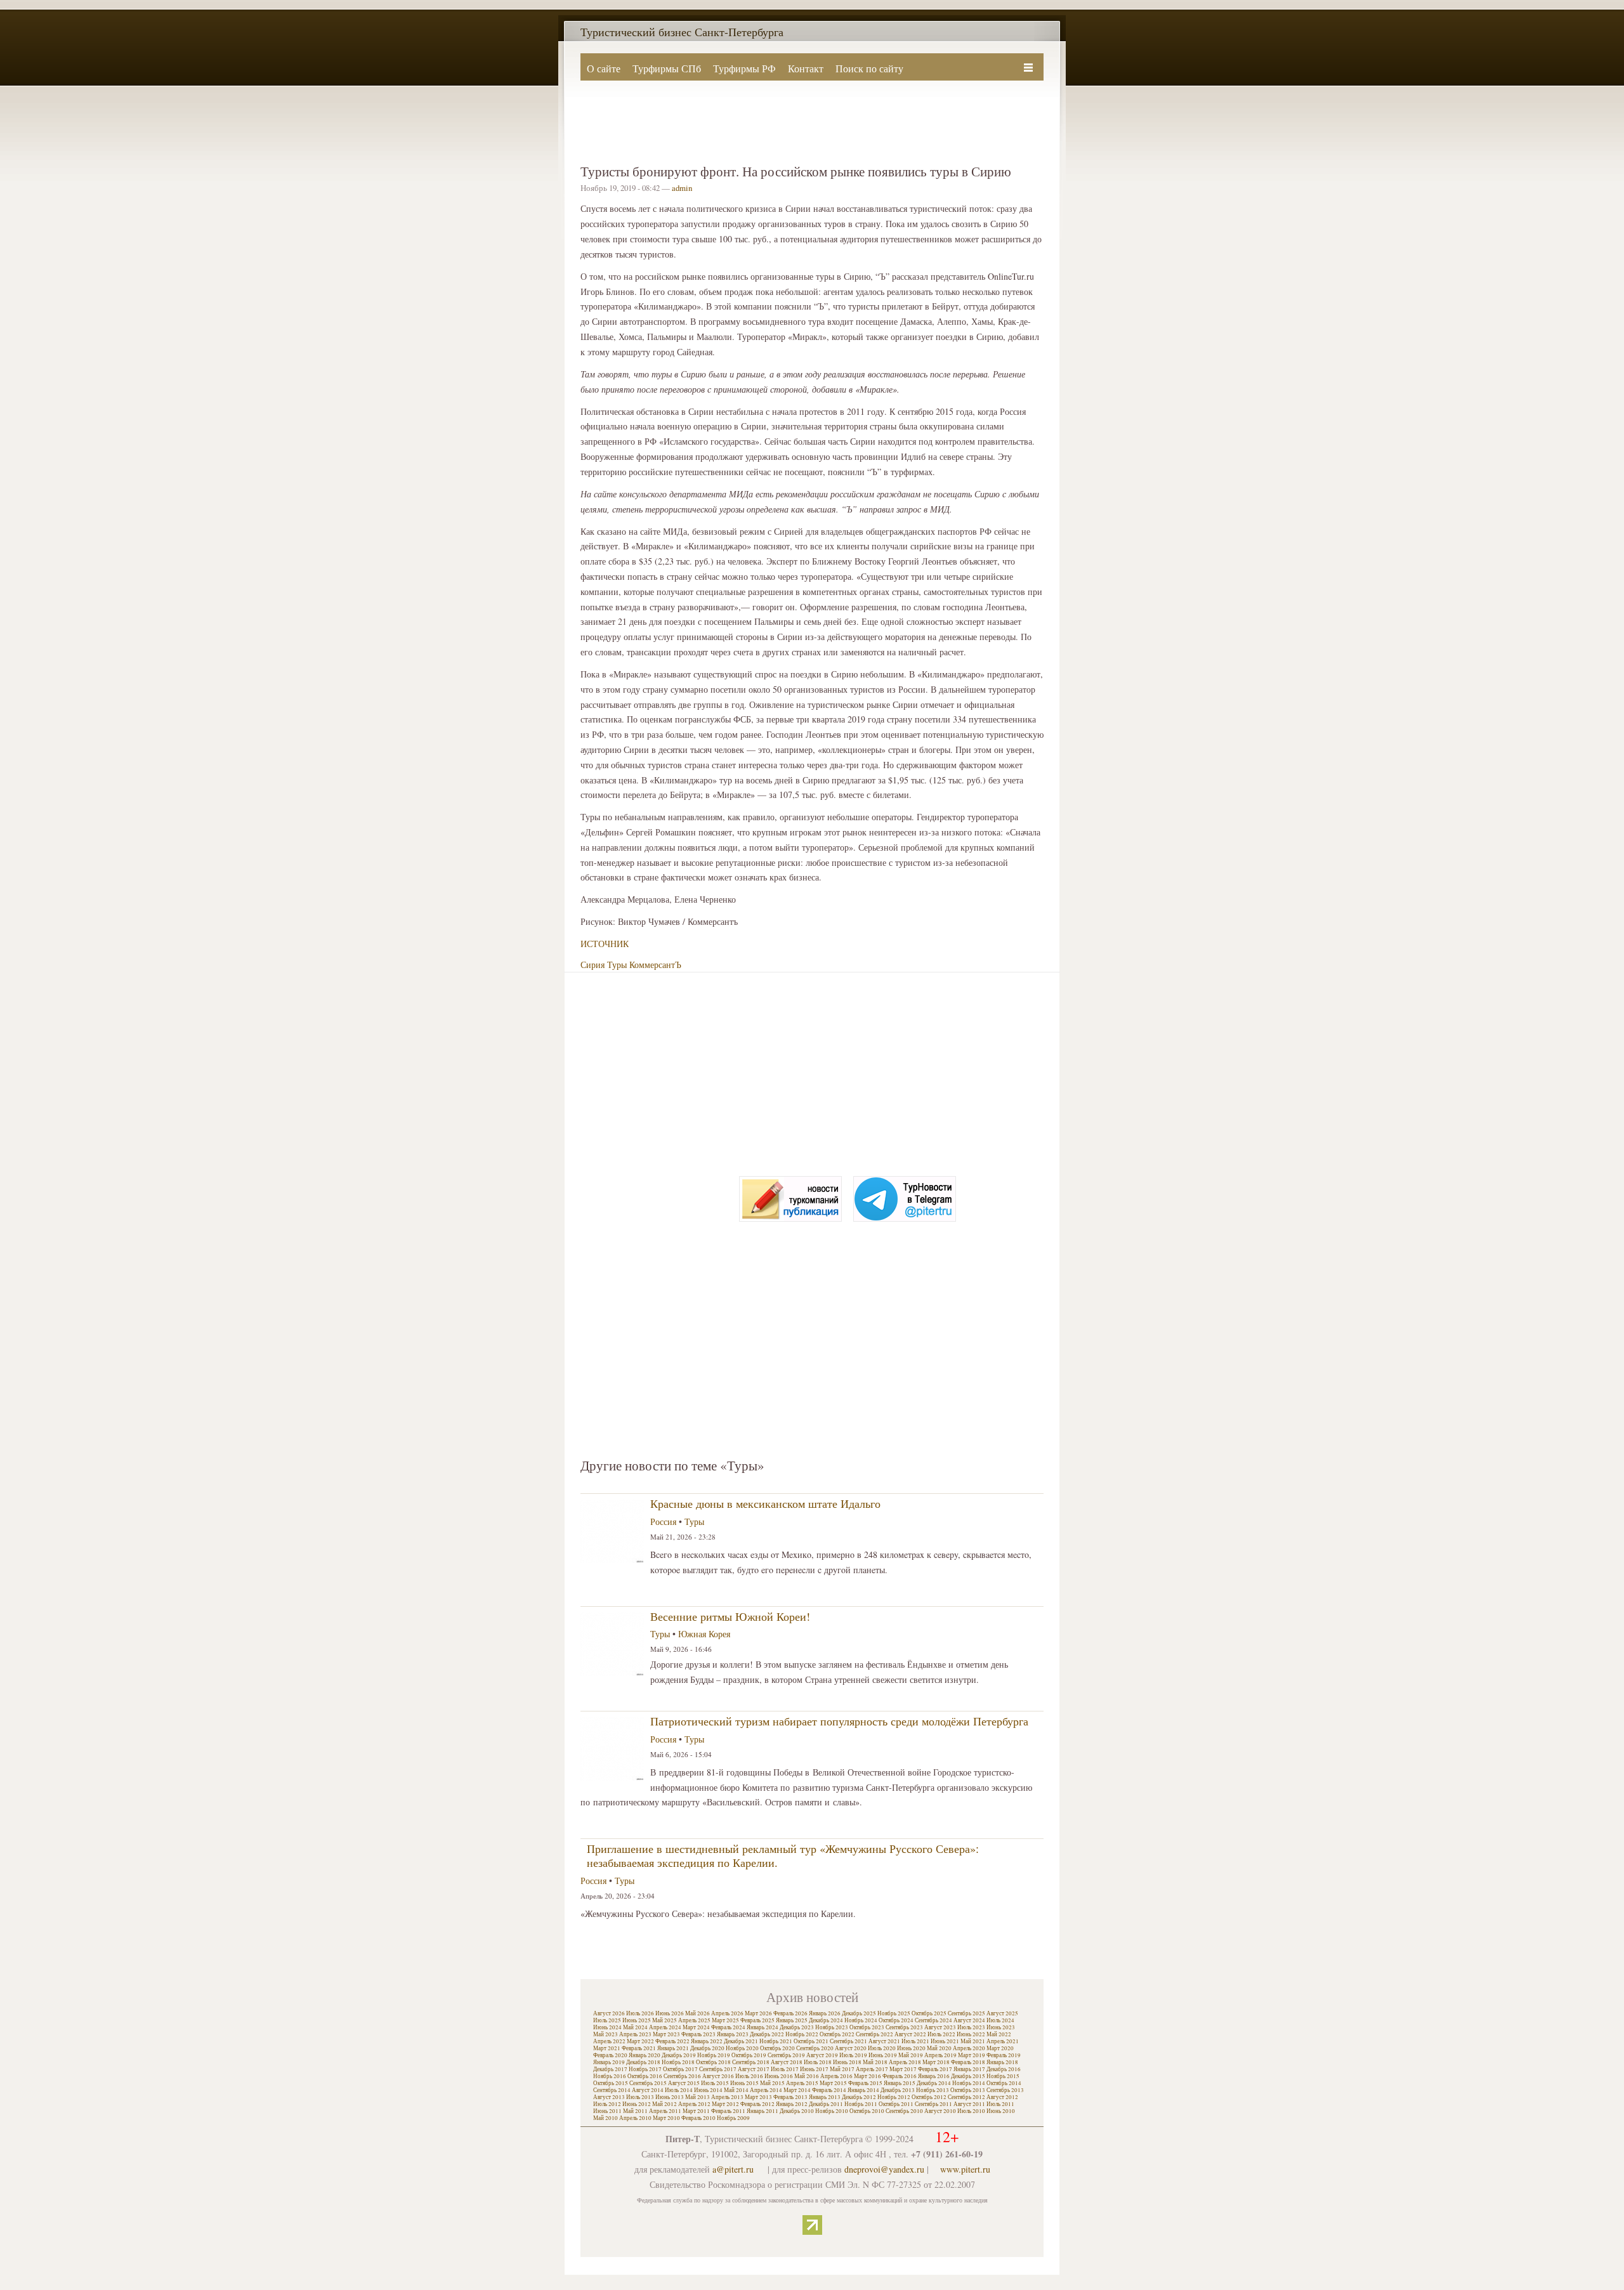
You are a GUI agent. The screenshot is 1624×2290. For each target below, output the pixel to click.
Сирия (593, 965)
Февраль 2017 (935, 2069)
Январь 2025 (792, 2020)
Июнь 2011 (607, 2111)
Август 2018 (787, 2062)
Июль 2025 (607, 2020)
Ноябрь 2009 (733, 2118)
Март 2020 (1000, 2048)
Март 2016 (868, 2076)
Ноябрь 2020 (742, 2048)
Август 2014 (648, 2090)
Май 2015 (772, 2083)
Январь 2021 (673, 2048)
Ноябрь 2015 (1003, 2076)
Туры (617, 965)
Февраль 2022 (672, 2041)
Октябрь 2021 (811, 2041)
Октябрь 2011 (896, 2104)
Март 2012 (725, 2104)
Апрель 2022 (609, 2041)
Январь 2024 (763, 2027)
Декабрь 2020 (707, 2048)
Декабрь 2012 (859, 2097)
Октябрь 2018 (713, 2062)
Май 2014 (736, 2090)
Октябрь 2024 (896, 2020)
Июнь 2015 (744, 2083)
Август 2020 (851, 2048)
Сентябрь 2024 (933, 2020)
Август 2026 (609, 2013)
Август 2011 (969, 2104)
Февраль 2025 (757, 2020)
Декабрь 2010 (797, 2111)
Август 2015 (684, 2083)
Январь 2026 (825, 2013)
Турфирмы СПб (667, 68)
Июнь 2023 (1001, 2027)
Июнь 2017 (814, 2069)
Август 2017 (754, 2069)
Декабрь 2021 (741, 2041)
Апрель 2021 (1003, 2041)
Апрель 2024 (665, 2027)
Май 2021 (973, 2041)
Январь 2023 (733, 2034)
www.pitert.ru (965, 2169)
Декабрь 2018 (643, 2062)
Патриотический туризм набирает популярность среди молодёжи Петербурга (839, 1721)
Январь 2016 (934, 2076)
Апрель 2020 (969, 2048)
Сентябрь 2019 (786, 2055)
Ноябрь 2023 (832, 2027)
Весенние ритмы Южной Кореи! (730, 1616)
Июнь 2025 (637, 2020)
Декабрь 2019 (679, 2055)
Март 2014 (797, 2090)
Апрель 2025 (694, 2020)
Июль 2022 (941, 2034)
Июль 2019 (853, 2055)
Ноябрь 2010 (832, 2111)
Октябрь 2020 (777, 2048)
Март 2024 (696, 2027)
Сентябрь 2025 (966, 2013)
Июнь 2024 (607, 2027)
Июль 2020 (882, 2048)
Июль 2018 (818, 2062)
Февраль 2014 (829, 2090)
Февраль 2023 (698, 2034)
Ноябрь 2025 (894, 2013)
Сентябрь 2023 (904, 2027)
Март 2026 (758, 2013)
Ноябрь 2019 (714, 2055)
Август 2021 (884, 2041)
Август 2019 (822, 2055)
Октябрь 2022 (837, 2034)
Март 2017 (903, 2069)
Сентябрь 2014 (612, 2090)
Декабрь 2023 (797, 2027)
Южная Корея (704, 1634)
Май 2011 (635, 2111)
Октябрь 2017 (680, 2069)
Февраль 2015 (865, 2083)
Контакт (806, 68)
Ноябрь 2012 (894, 2097)
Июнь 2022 (971, 2034)
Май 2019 (911, 2055)
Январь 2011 (763, 2111)
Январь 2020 (645, 2055)
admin (682, 188)
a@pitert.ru (733, 2169)
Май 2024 (635, 2027)
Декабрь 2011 (826, 2104)
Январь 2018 (1002, 2062)
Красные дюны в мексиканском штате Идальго (765, 1503)
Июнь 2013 (670, 2097)
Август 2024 (969, 2020)
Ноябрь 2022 (802, 2034)
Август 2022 (910, 2034)
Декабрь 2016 (1004, 2069)
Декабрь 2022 (767, 2034)
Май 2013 (697, 2097)
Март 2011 (696, 2111)
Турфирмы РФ (744, 68)
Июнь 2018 (847, 2062)
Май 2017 (842, 2069)
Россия (663, 1521)
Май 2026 (697, 2013)
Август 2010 (940, 2111)
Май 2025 (665, 2020)
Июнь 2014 (708, 2090)
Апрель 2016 (836, 2076)
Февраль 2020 (610, 2055)
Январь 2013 (825, 2097)
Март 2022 (640, 2041)
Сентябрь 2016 (682, 2076)
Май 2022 (999, 2034)
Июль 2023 (971, 2027)
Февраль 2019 (1004, 2055)
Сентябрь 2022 (874, 2034)
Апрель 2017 (872, 2069)
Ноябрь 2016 (610, 2076)
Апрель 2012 (694, 2104)
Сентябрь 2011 (933, 2104)
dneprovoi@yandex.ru (884, 2169)
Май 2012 (665, 2104)
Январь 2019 (609, 2062)
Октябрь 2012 (929, 2097)
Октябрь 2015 (611, 2083)
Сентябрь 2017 (718, 2069)
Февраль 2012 (757, 2104)
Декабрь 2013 (898, 2090)
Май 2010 (606, 2118)
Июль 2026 (640, 2013)
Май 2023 (606, 2034)
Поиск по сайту (869, 68)
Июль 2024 (1000, 2020)
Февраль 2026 (790, 2013)
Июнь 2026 (670, 2013)
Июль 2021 (915, 2041)
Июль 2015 (715, 2083)
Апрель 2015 (802, 2083)
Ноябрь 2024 (861, 2020)
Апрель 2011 (665, 2111)
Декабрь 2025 (859, 2013)
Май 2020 (939, 2048)
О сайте (604, 68)
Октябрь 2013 (968, 2090)
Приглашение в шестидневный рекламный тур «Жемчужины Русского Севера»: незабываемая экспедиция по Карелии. (783, 1855)
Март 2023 (666, 2034)
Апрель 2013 (727, 2097)
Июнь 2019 (883, 2055)
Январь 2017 (969, 2069)
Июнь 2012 (637, 2104)
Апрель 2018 (905, 2062)
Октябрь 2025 (929, 2013)
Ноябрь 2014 (969, 2083)
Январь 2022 (707, 2041)
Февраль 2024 (728, 2027)
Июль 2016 (749, 2076)
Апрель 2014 (766, 2090)
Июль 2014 (679, 2090)
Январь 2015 (900, 2083)
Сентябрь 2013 (1005, 2090)
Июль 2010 (971, 2111)
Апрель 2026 (727, 2013)
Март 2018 (936, 2062)
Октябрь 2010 (867, 2111)
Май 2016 (807, 2076)
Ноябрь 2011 (861, 2104)
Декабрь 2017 (610, 2069)
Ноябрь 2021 (776, 2041)
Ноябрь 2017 (645, 2069)
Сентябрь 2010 (904, 2111)
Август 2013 (609, 2097)
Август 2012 (1002, 2097)
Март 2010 (666, 2118)
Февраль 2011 (728, 2111)
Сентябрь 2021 (848, 2041)
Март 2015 (833, 2083)
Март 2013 (758, 2097)
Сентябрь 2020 (815, 2048)
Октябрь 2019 (749, 2055)
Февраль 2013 (790, 2097)
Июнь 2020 (911, 2048)
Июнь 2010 (1001, 2111)
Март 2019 (972, 2055)
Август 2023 (940, 2027)
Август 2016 (718, 2076)
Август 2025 (1002, 2013)
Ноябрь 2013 (933, 2090)
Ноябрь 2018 (678, 2062)
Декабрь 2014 (934, 2083)
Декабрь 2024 (826, 2020)
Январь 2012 (792, 2104)
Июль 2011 (1000, 2104)
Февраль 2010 (698, 2118)
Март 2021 (607, 2048)
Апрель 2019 (940, 2055)
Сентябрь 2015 (648, 2083)
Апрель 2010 (635, 2118)
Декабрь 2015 (968, 2076)
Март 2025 (725, 2020)
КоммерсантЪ (655, 965)
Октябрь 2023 (867, 2027)
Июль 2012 (607, 2104)
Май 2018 (875, 2062)
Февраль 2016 (900, 2076)
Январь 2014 (863, 2090)
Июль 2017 (785, 2069)
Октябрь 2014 (1004, 2083)
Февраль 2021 (639, 2048)
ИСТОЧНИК (605, 944)
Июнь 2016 (779, 2076)
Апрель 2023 (635, 2034)
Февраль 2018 (968, 2062)
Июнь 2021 (945, 2041)
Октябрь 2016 (645, 2076)
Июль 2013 (640, 2097)
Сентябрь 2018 (751, 2062)
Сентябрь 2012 (966, 2097)
